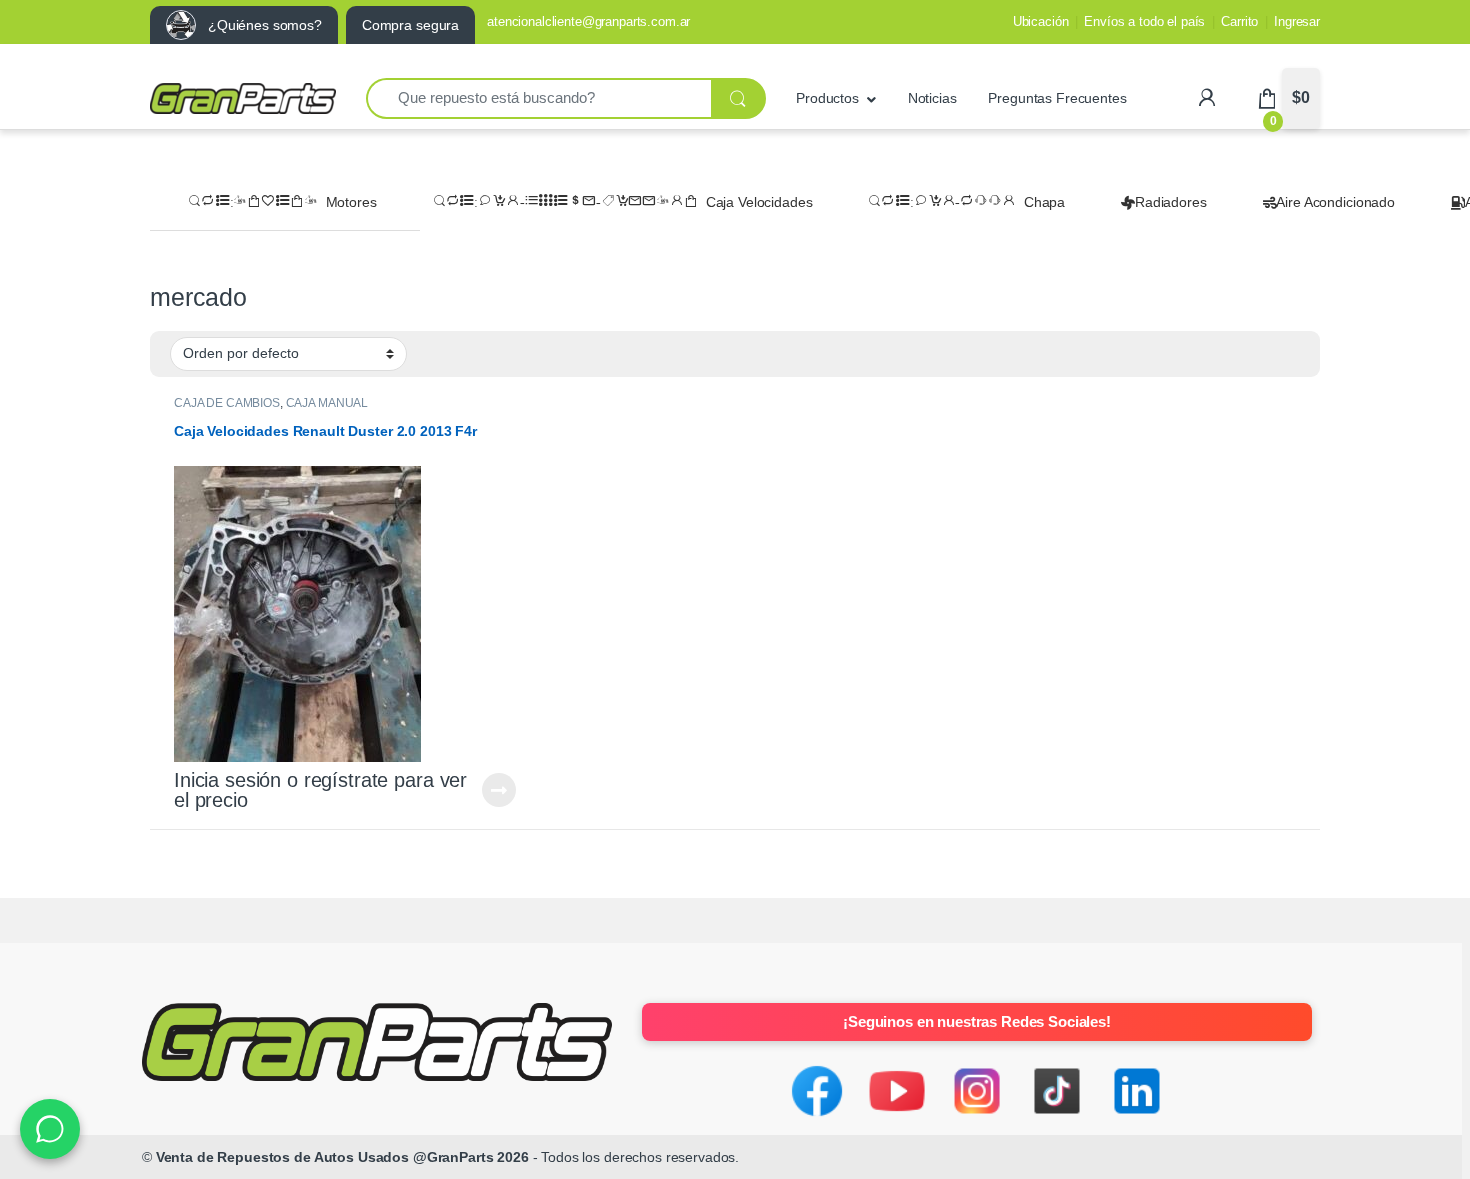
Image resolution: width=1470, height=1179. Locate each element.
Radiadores (1171, 202)
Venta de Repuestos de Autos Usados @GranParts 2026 (342, 1157)
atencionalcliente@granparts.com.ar (588, 21)
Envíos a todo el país (1144, 21)
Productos (827, 98)
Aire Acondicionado (1335, 202)
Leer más (499, 790)
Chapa (1044, 202)
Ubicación (1041, 21)
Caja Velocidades (759, 202)
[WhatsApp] (50, 1129)
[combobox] (538, 98)
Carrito (1239, 21)
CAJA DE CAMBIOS (227, 403)
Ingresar (1297, 21)
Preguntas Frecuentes (1057, 98)
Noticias (932, 98)
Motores (351, 202)
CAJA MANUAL (327, 403)
